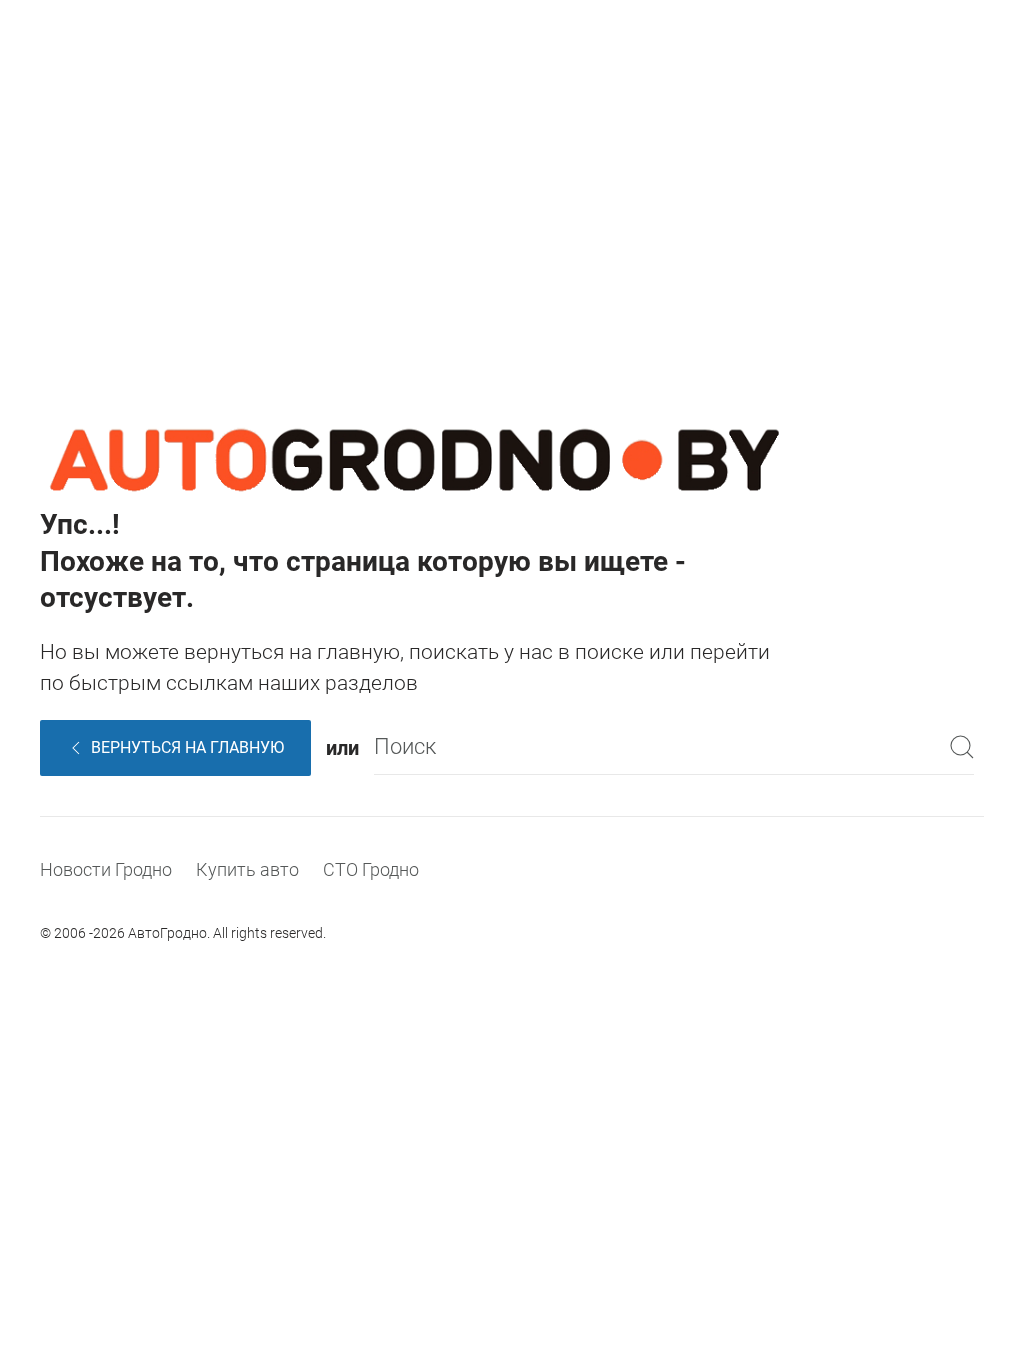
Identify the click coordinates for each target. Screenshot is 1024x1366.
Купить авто (247, 869)
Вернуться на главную (187, 747)
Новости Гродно (106, 869)
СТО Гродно (371, 869)
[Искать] (962, 747)
